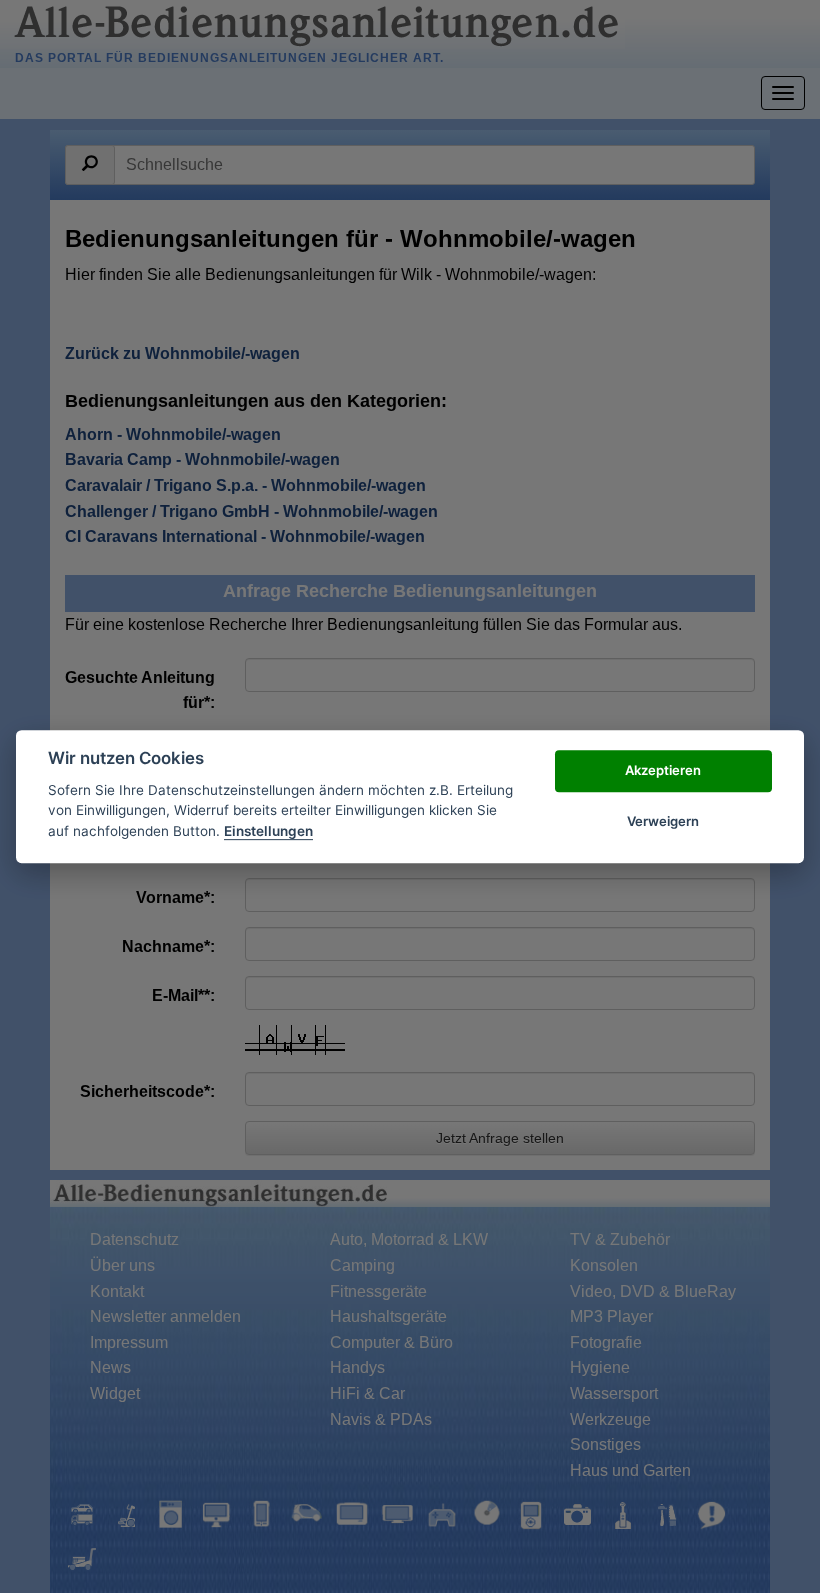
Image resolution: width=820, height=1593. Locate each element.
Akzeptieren (663, 771)
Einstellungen (268, 831)
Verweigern (663, 821)
